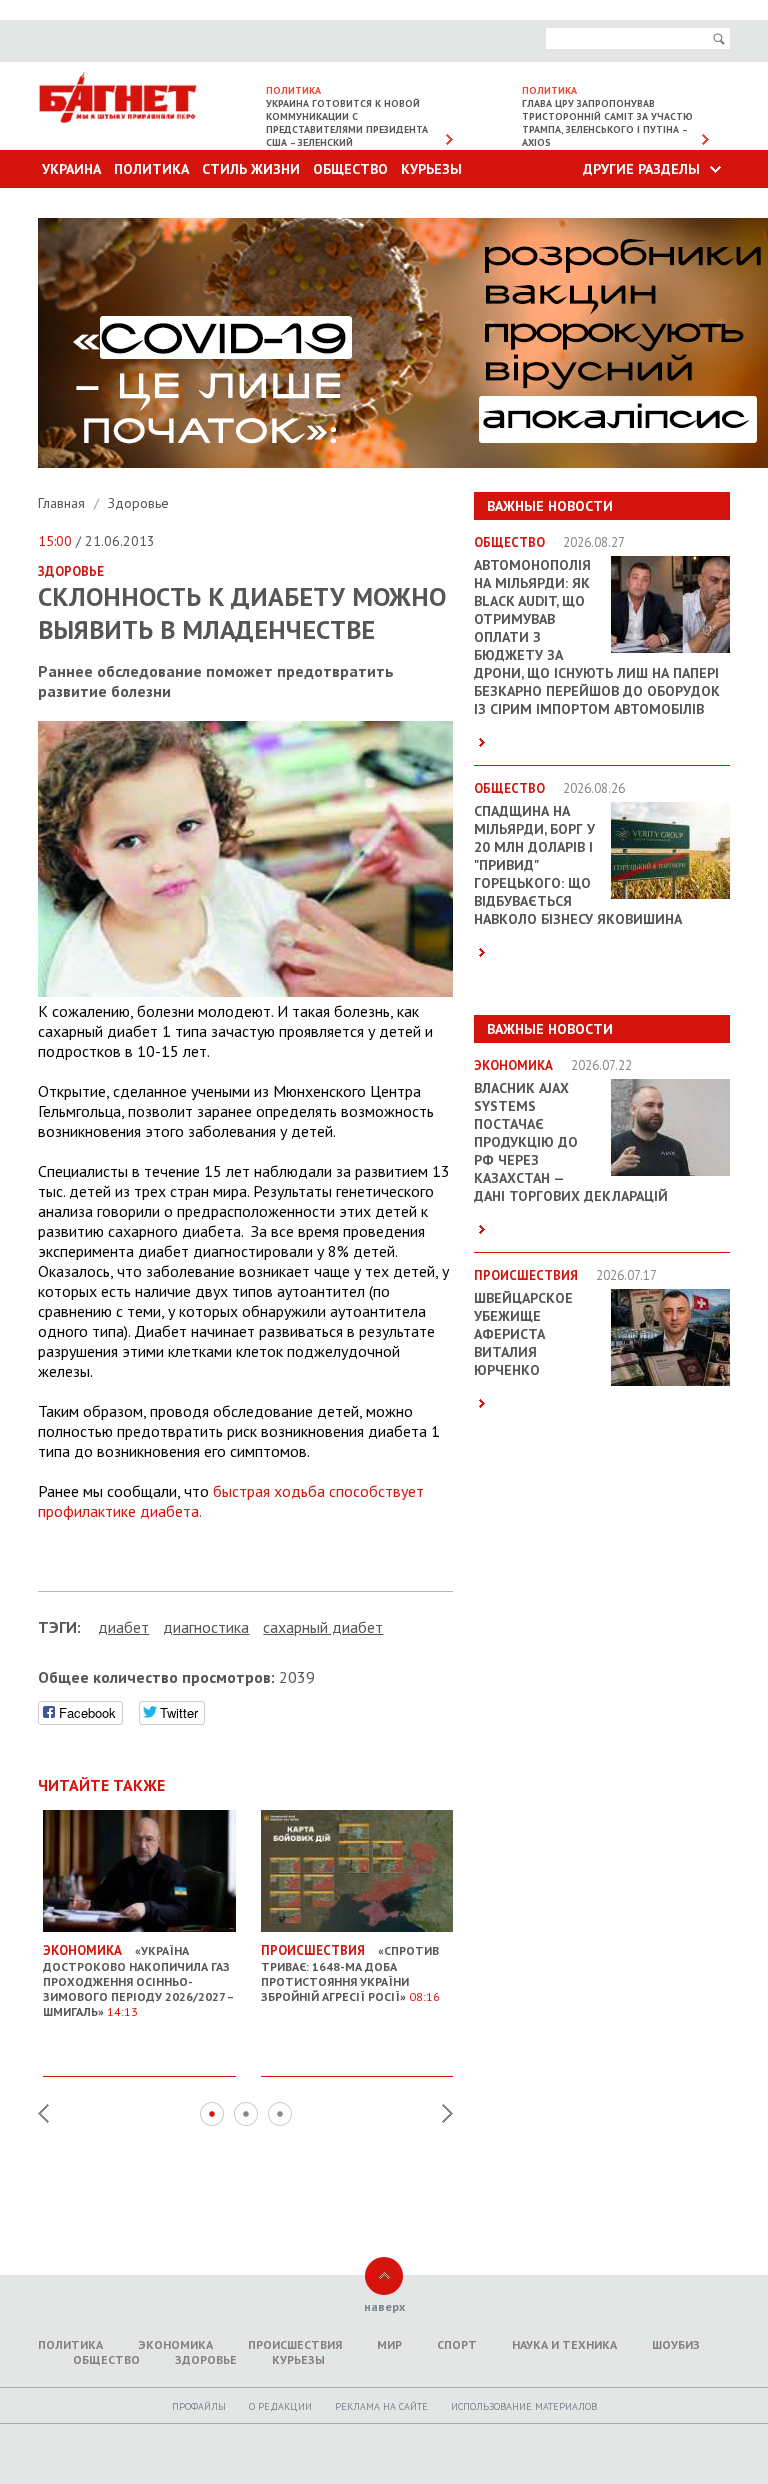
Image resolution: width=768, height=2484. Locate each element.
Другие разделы (641, 169)
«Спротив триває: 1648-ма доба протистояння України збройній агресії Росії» (350, 1973)
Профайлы (199, 2406)
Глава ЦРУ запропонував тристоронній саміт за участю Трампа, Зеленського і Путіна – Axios (607, 123)
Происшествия (295, 2344)
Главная (63, 503)
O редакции (280, 2406)
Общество (350, 169)
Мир (389, 2344)
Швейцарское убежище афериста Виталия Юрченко (523, 1334)
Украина (71, 169)
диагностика (206, 1627)
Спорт (457, 2344)
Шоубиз (676, 2344)
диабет (123, 1627)
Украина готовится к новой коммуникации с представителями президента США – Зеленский (347, 123)
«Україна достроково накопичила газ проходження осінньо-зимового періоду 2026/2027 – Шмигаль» (138, 1980)
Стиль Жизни (251, 169)
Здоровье (138, 503)
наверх (384, 2306)
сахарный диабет (323, 1627)
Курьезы (431, 169)
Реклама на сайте (381, 2406)
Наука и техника (564, 2344)
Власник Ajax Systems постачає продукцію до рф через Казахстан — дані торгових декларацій (571, 1142)
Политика (151, 169)
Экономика (175, 2344)
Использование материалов (524, 2406)
